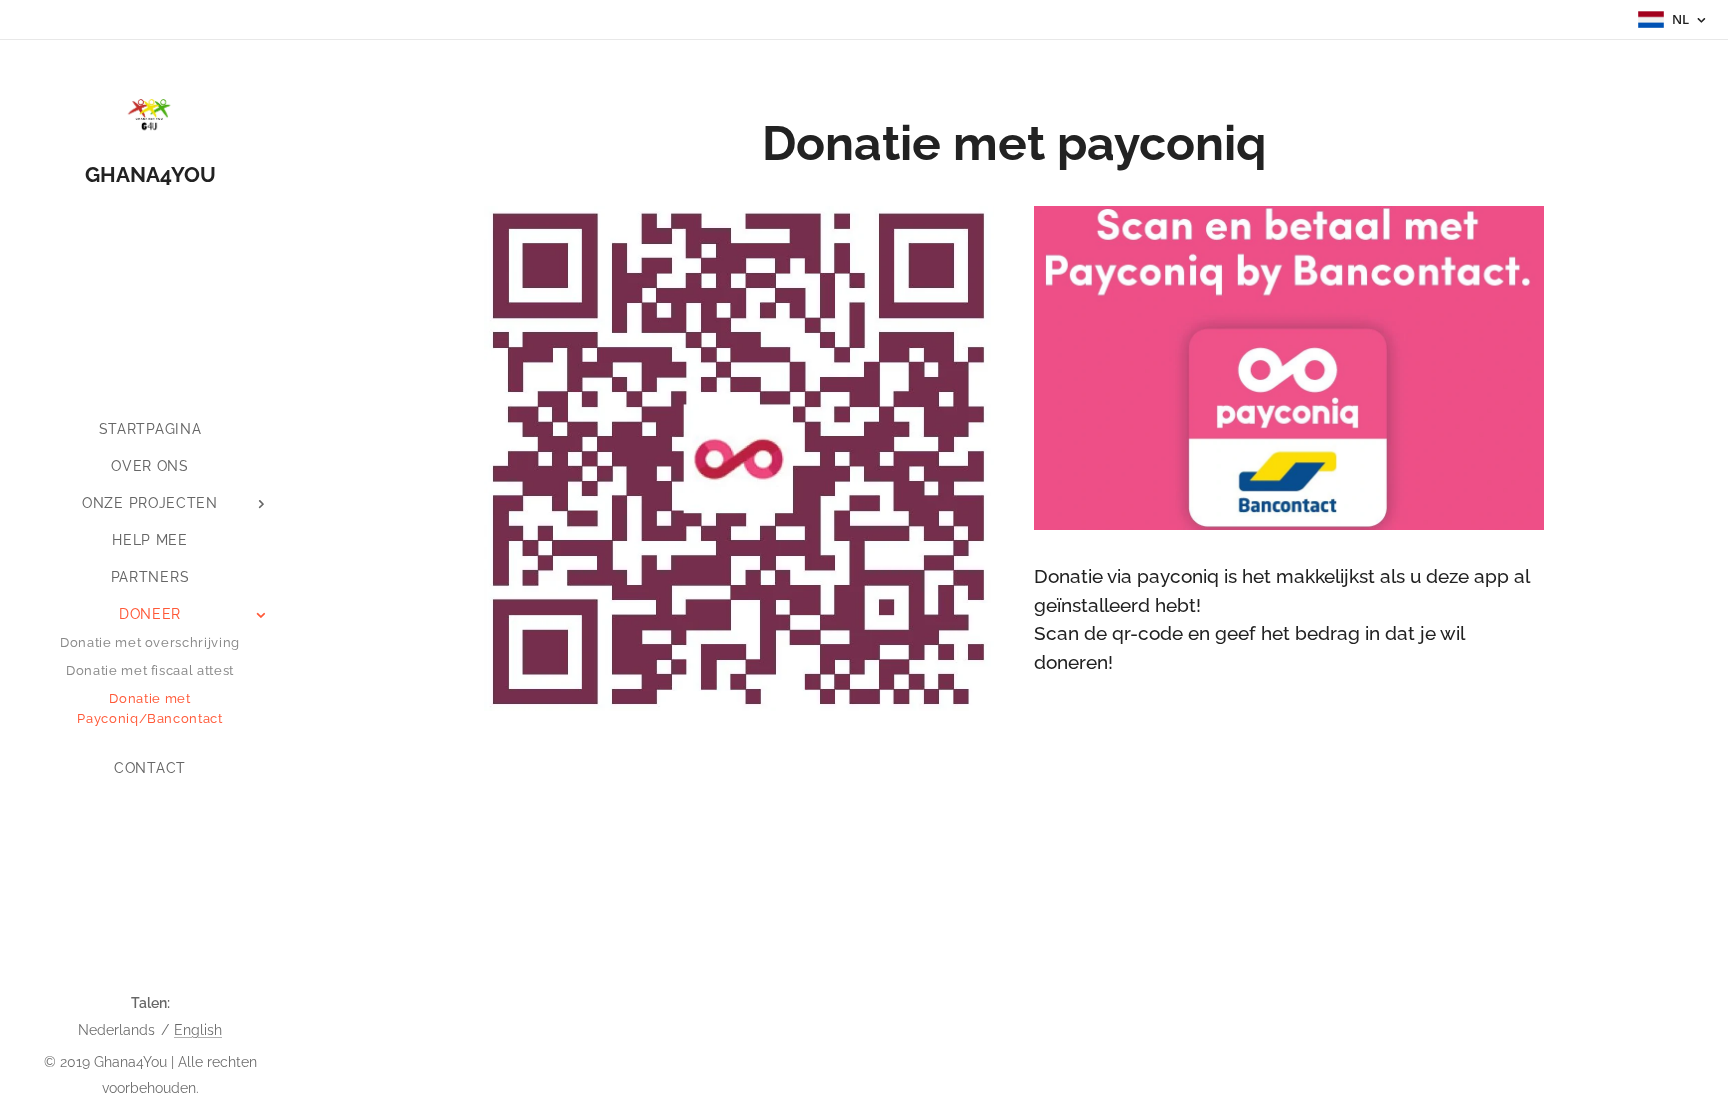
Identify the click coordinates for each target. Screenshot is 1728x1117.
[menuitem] (150, 429)
